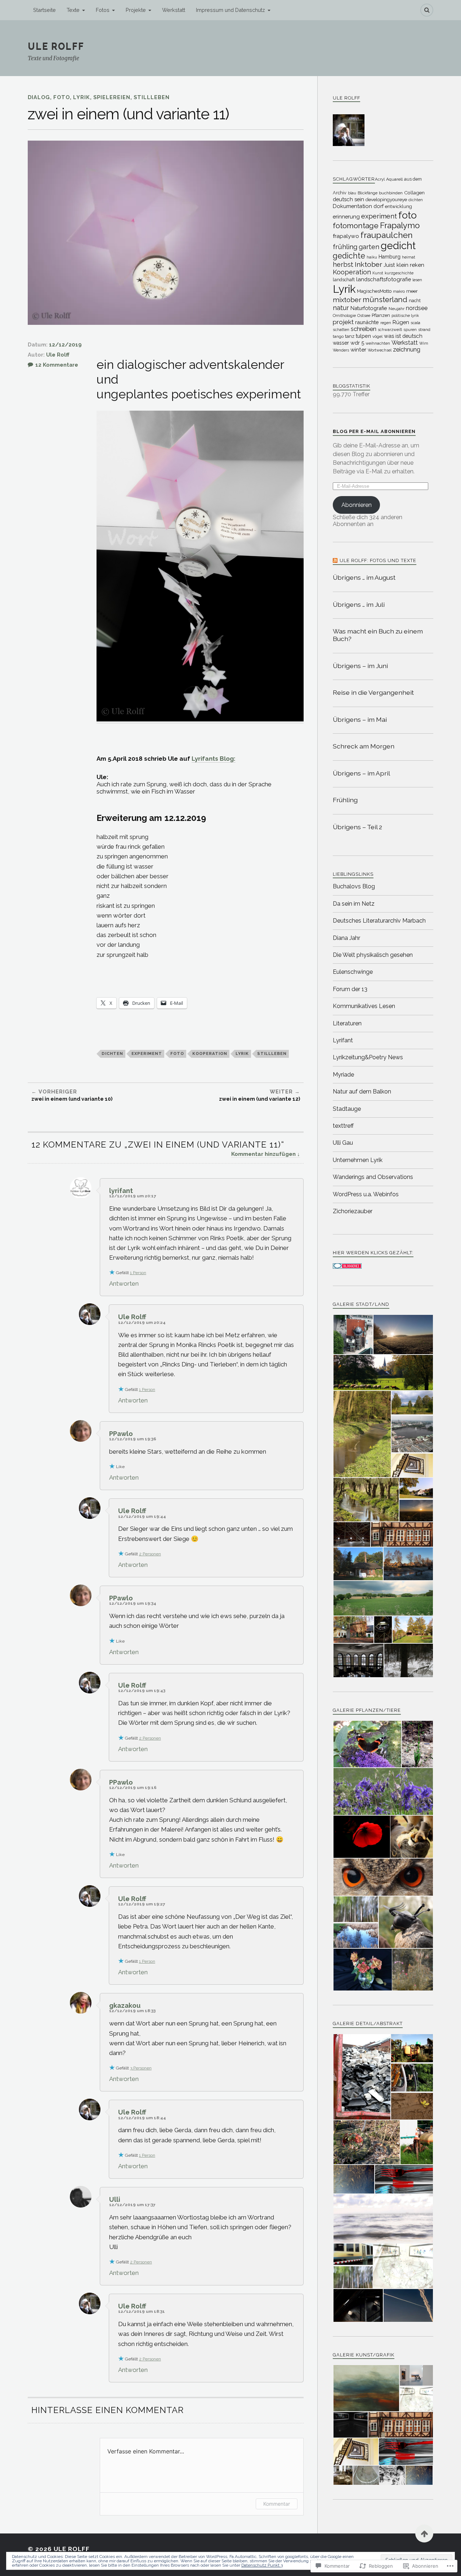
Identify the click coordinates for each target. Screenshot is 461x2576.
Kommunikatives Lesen (364, 1006)
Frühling (345, 800)
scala (415, 323)
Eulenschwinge (353, 972)
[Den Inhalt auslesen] (335, 560)
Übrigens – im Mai (360, 719)
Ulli (115, 2199)
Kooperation (210, 1053)
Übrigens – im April (361, 773)
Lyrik (82, 97)
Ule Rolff (56, 46)
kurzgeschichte (399, 273)
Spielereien (112, 97)
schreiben (364, 329)
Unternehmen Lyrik (358, 1160)
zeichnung (407, 350)
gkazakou (125, 2005)
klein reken (410, 265)
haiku (372, 257)
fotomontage (356, 226)
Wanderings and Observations (373, 1177)
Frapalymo (400, 225)
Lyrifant (343, 1040)
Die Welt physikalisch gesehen (373, 955)
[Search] (427, 10)
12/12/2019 (65, 344)
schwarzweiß (390, 330)
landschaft (344, 280)
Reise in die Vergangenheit (373, 692)
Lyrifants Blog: (214, 759)
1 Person (138, 1273)
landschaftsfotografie (384, 279)
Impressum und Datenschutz (230, 10)
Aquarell (394, 179)
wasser (341, 343)
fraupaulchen (387, 235)
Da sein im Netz (354, 904)
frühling (345, 247)
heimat (409, 257)
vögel (377, 336)
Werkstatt (174, 10)
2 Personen (150, 1554)
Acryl (380, 179)
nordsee (417, 308)
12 (57, 365)
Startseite (44, 10)
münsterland (385, 300)
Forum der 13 (350, 989)
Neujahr (397, 309)
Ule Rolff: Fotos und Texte (378, 560)
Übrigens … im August (364, 577)
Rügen (401, 322)
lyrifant (121, 1191)
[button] (353, 1335)
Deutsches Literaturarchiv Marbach (379, 921)
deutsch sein (348, 199)
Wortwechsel (380, 350)
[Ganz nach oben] (424, 2533)
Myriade (343, 1075)
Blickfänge (368, 193)
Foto (62, 97)
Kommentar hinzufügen (263, 1154)
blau (352, 193)
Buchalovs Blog (354, 886)
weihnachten (378, 343)
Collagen (414, 193)
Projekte (136, 10)
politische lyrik (405, 315)
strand (424, 330)
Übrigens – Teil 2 (357, 827)
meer (412, 291)
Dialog (39, 97)
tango (338, 336)
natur (341, 308)
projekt (343, 322)
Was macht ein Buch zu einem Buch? (378, 635)
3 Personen (141, 2068)
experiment (147, 1053)
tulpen (363, 336)
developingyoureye (386, 200)
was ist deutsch (403, 336)
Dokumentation (352, 206)
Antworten (124, 1283)
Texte (73, 10)
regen (386, 323)
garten (369, 247)
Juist (389, 265)
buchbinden (391, 193)
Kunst (378, 273)
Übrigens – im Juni (360, 666)
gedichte (349, 256)
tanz (350, 336)
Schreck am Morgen (364, 746)
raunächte (367, 322)
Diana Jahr (346, 938)
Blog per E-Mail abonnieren (374, 431)
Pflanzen (381, 315)
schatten (341, 330)
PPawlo (121, 1434)
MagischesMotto (374, 291)
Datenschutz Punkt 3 (262, 2565)
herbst (343, 264)
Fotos (103, 10)
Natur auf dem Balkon (362, 1092)
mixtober (347, 300)
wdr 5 (357, 343)
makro (399, 291)
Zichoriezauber (353, 1211)
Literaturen (347, 1023)
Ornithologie (344, 315)
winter (358, 350)
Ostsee (364, 315)
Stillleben (152, 97)
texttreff (343, 1126)
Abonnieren (357, 505)
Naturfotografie (369, 308)
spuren (410, 330)
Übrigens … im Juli (359, 604)
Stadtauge (347, 1109)
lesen (417, 280)
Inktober (368, 264)
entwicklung (399, 206)
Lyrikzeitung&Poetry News (368, 1057)
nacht (415, 301)
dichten (112, 1053)
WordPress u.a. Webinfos (366, 1194)
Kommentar (277, 2504)
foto (177, 1053)
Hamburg (390, 257)
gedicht (398, 246)
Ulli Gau (343, 1143)
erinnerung (346, 216)
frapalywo (346, 236)
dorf (379, 206)
